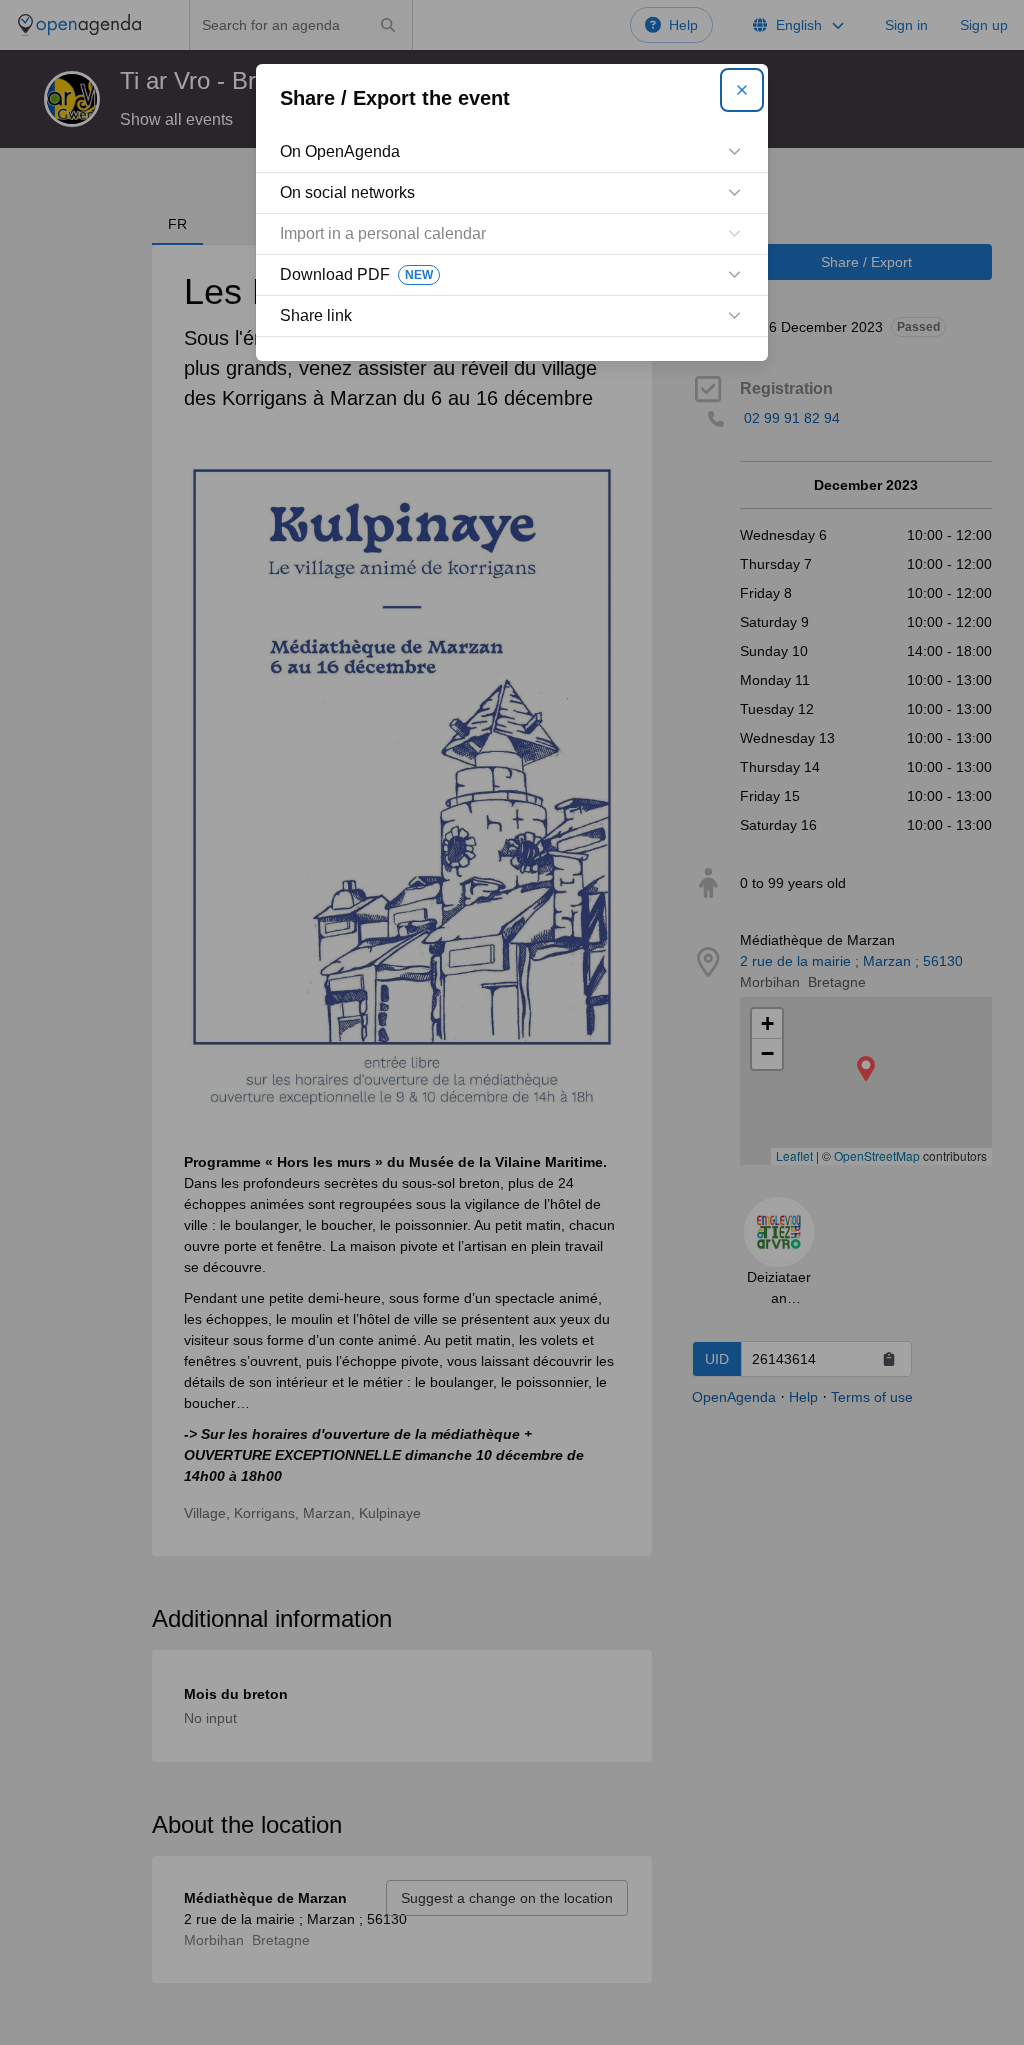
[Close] (742, 90)
